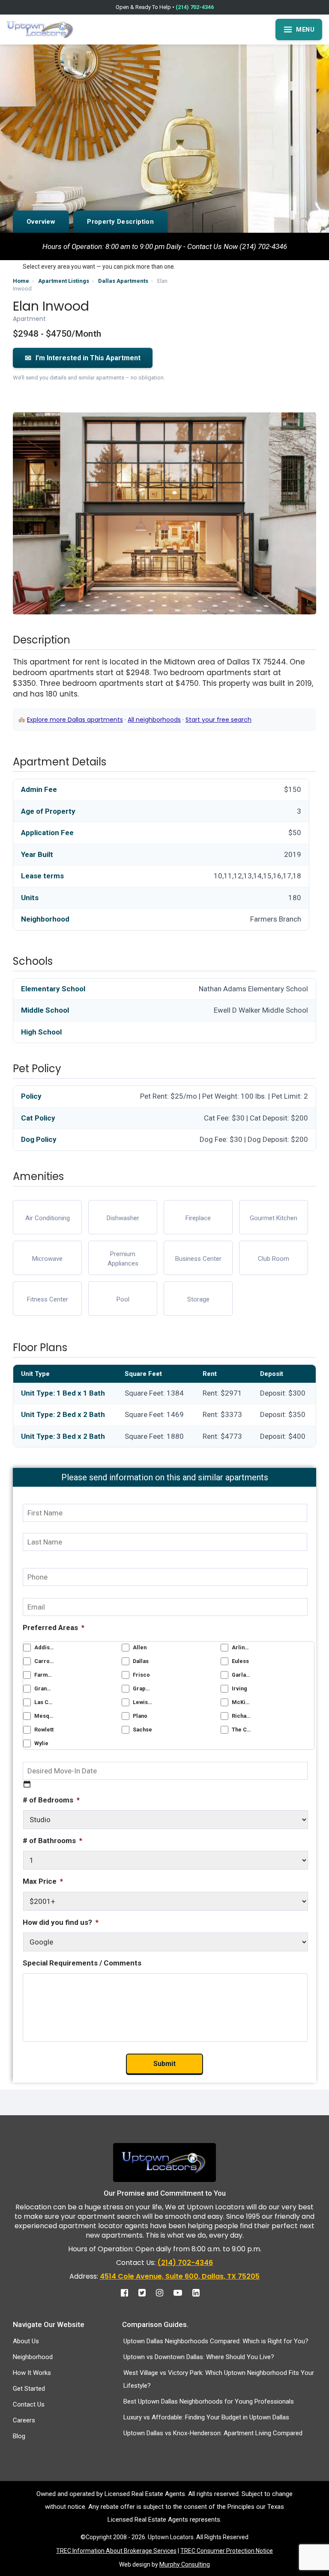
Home (21, 281)
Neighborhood (33, 2357)
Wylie (41, 1743)
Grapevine (143, 1688)
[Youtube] (182, 2293)
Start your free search (218, 720)
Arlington (242, 1647)
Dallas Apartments (123, 281)
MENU (305, 30)
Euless (240, 1661)
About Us (26, 2341)
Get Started (29, 2389)
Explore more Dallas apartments (75, 720)
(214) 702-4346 (195, 7)
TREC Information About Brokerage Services (116, 2551)
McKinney (242, 1702)
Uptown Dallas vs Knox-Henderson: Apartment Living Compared (213, 2433)
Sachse (142, 1730)
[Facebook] (129, 2293)
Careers (24, 2420)
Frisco (141, 1675)
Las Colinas (44, 1702)
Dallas (141, 1661)
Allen (140, 1647)
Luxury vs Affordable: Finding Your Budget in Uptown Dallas (206, 2417)
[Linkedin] (200, 2293)
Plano (140, 1716)
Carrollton (44, 1661)
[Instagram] (164, 2293)
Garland (242, 1675)
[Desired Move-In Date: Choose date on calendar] (27, 1784)
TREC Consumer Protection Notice (227, 2551)
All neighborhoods (154, 720)
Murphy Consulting (185, 2564)
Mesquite (44, 1716)
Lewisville (143, 1702)
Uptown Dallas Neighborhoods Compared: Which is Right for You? (216, 2341)
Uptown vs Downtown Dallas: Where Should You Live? (199, 2357)
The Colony (242, 1730)
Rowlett (44, 1730)
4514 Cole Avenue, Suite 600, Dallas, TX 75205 (180, 2276)
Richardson (242, 1716)
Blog (19, 2436)
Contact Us (29, 2404)
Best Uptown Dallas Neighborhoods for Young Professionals (209, 2401)
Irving (239, 1688)
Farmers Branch (44, 1675)
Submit (164, 2064)
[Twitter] (146, 2293)
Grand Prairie (44, 1688)
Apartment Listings (64, 281)
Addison (44, 1647)
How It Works (32, 2373)
